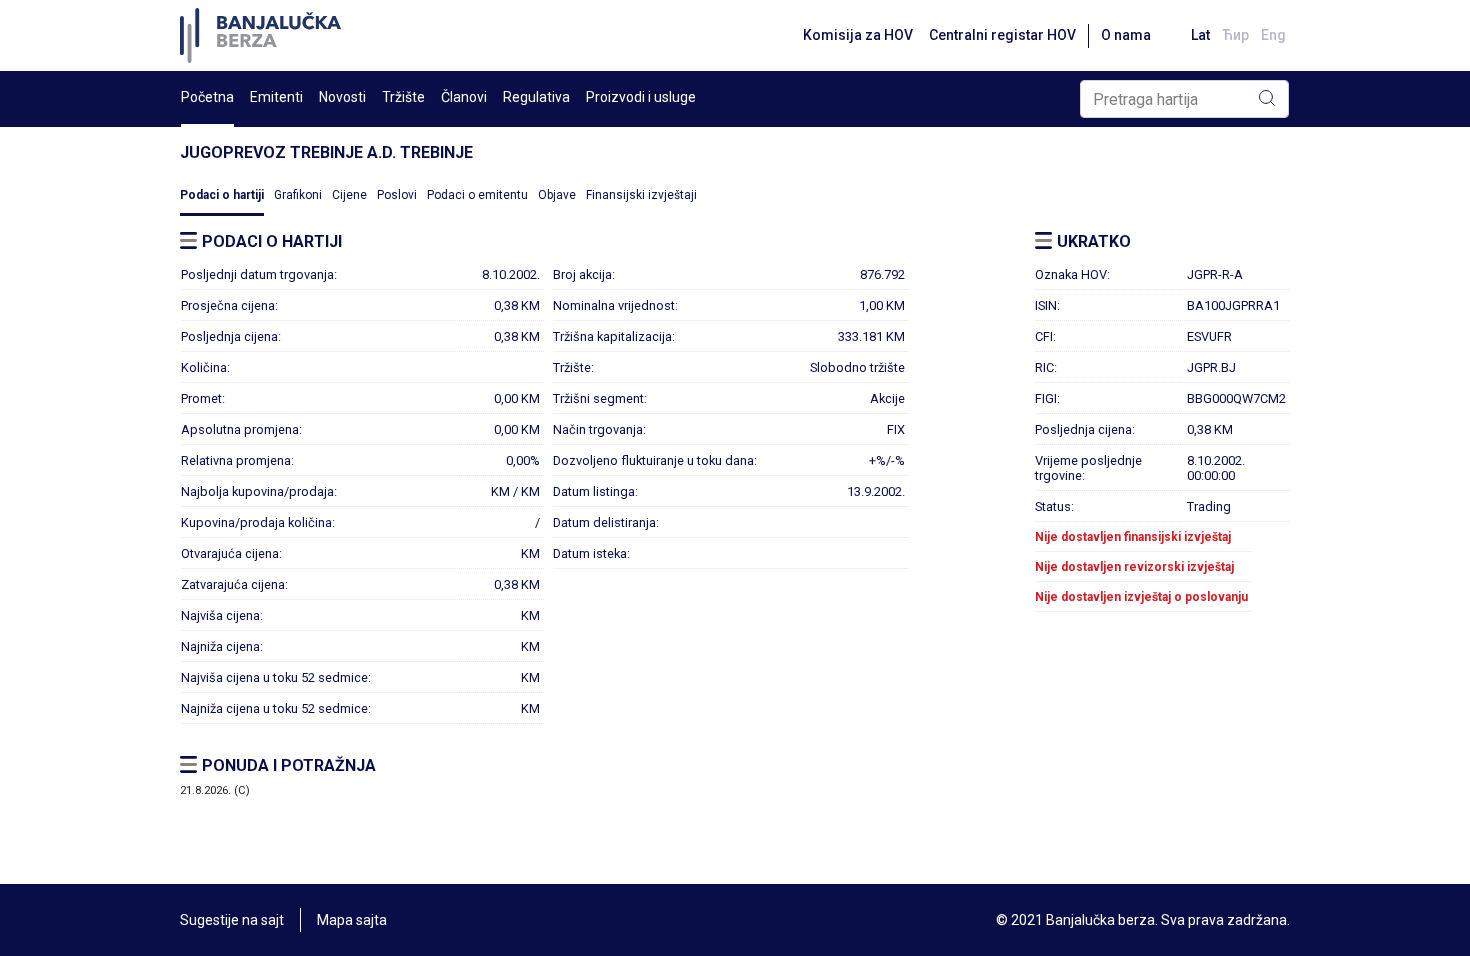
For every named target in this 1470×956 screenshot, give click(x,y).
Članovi (464, 97)
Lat (1200, 35)
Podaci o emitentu (477, 195)
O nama (1126, 35)
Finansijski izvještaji (641, 195)
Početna (207, 97)
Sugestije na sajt (232, 920)
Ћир (1235, 35)
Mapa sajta (352, 920)
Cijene (349, 195)
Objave (557, 195)
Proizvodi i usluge (641, 97)
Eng (1273, 35)
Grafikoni (298, 195)
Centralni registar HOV (1002, 35)
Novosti (342, 97)
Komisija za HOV (858, 35)
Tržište (403, 97)
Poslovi (397, 195)
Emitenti (276, 97)
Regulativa (536, 97)
